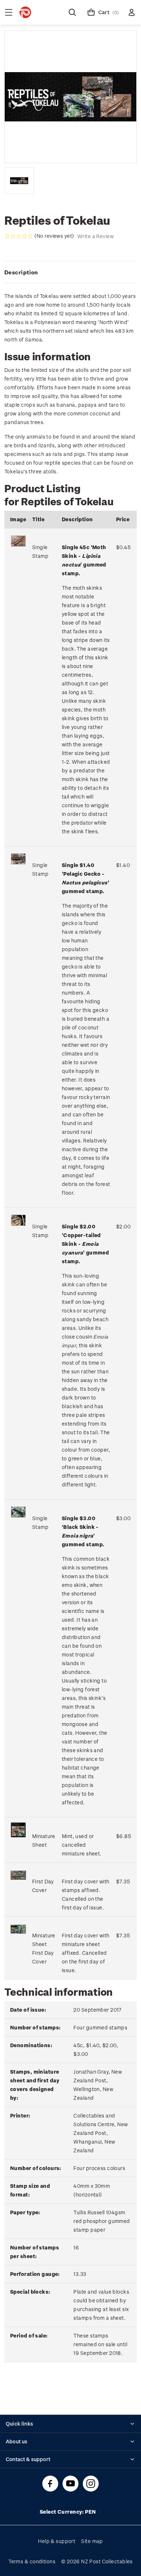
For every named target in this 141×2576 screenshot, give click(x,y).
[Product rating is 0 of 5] (19, 236)
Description (21, 272)
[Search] (72, 12)
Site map (92, 2541)
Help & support (57, 2541)
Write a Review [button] (95, 236)
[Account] (132, 12)
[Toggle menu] (9, 12)
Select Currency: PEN (69, 2512)
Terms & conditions (32, 2561)
